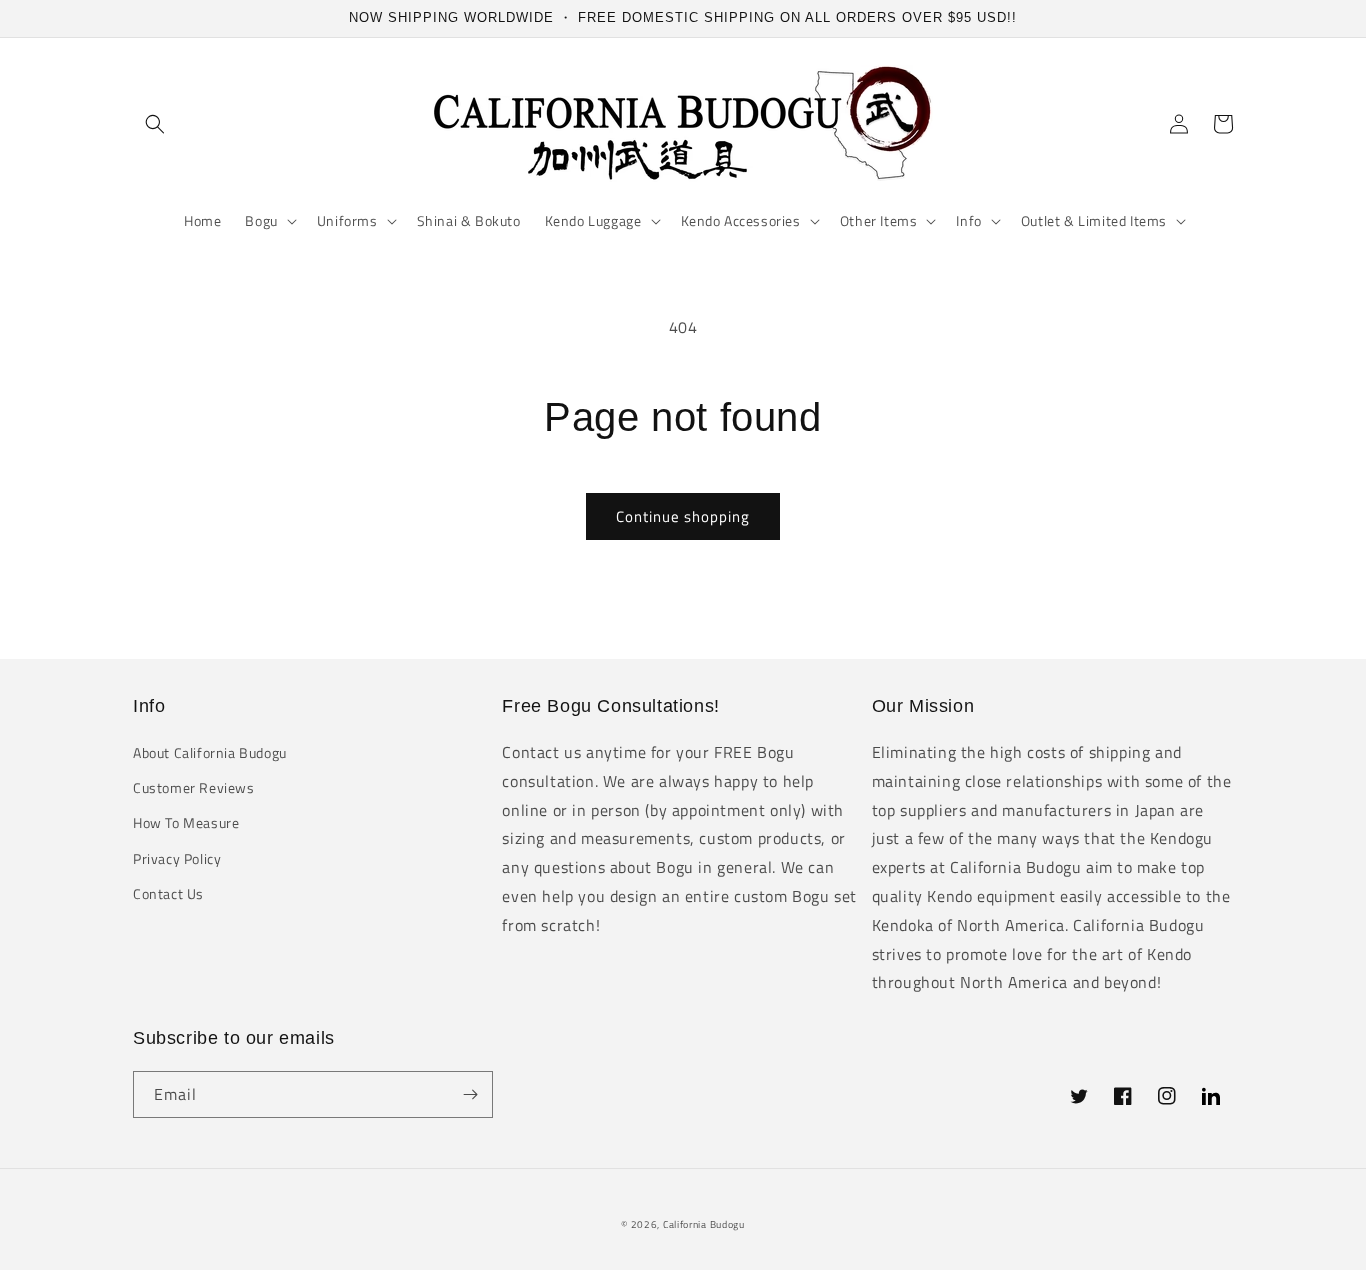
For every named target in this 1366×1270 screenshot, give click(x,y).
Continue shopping (683, 516)
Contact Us (168, 893)
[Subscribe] (470, 1094)
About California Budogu (210, 752)
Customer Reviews (194, 787)
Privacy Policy (177, 858)
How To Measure (186, 822)
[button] (155, 124)
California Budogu (704, 1224)
